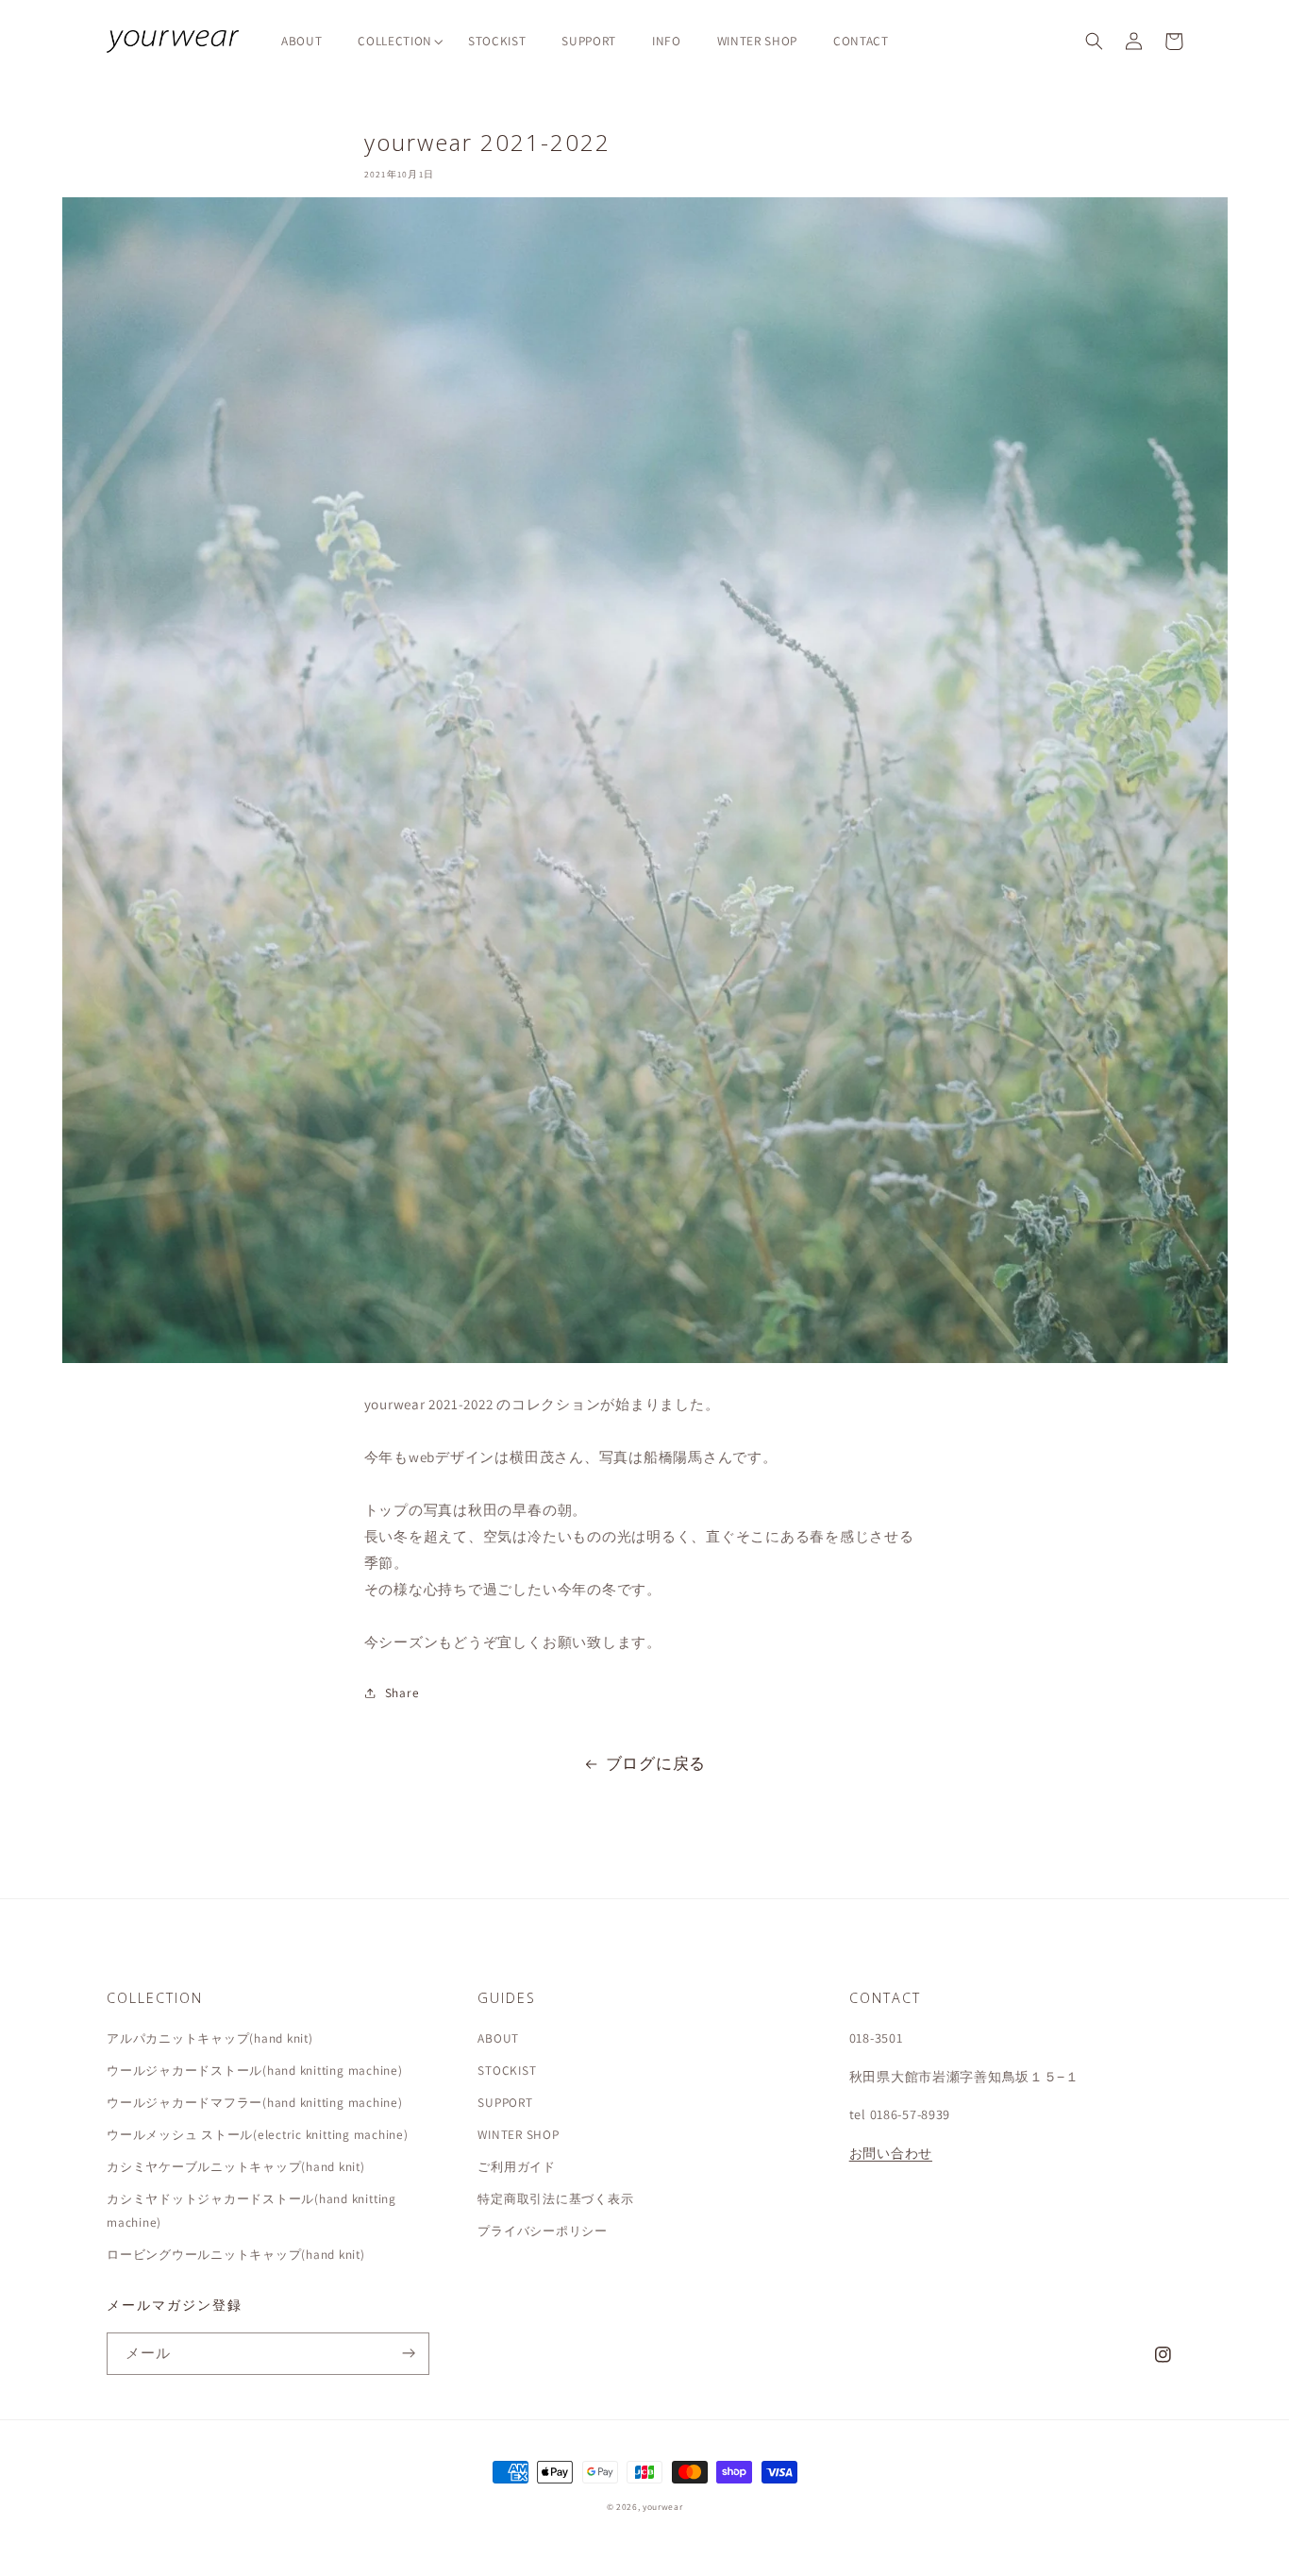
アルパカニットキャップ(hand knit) (210, 2038)
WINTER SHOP (518, 2134)
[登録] (409, 2354)
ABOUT (498, 2038)
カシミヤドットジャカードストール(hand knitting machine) (251, 2210)
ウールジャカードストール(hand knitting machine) (255, 2070)
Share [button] (402, 1692)
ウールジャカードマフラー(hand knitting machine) (255, 2102)
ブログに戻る (656, 1763)
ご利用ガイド (517, 2166)
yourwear (662, 2507)
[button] (395, 41)
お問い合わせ (891, 2153)
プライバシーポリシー (543, 2231)
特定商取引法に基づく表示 (555, 2198)
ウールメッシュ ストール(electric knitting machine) (258, 2134)
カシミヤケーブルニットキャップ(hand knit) (236, 2166)
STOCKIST (507, 2070)
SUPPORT (505, 2102)
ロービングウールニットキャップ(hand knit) (236, 2254)
